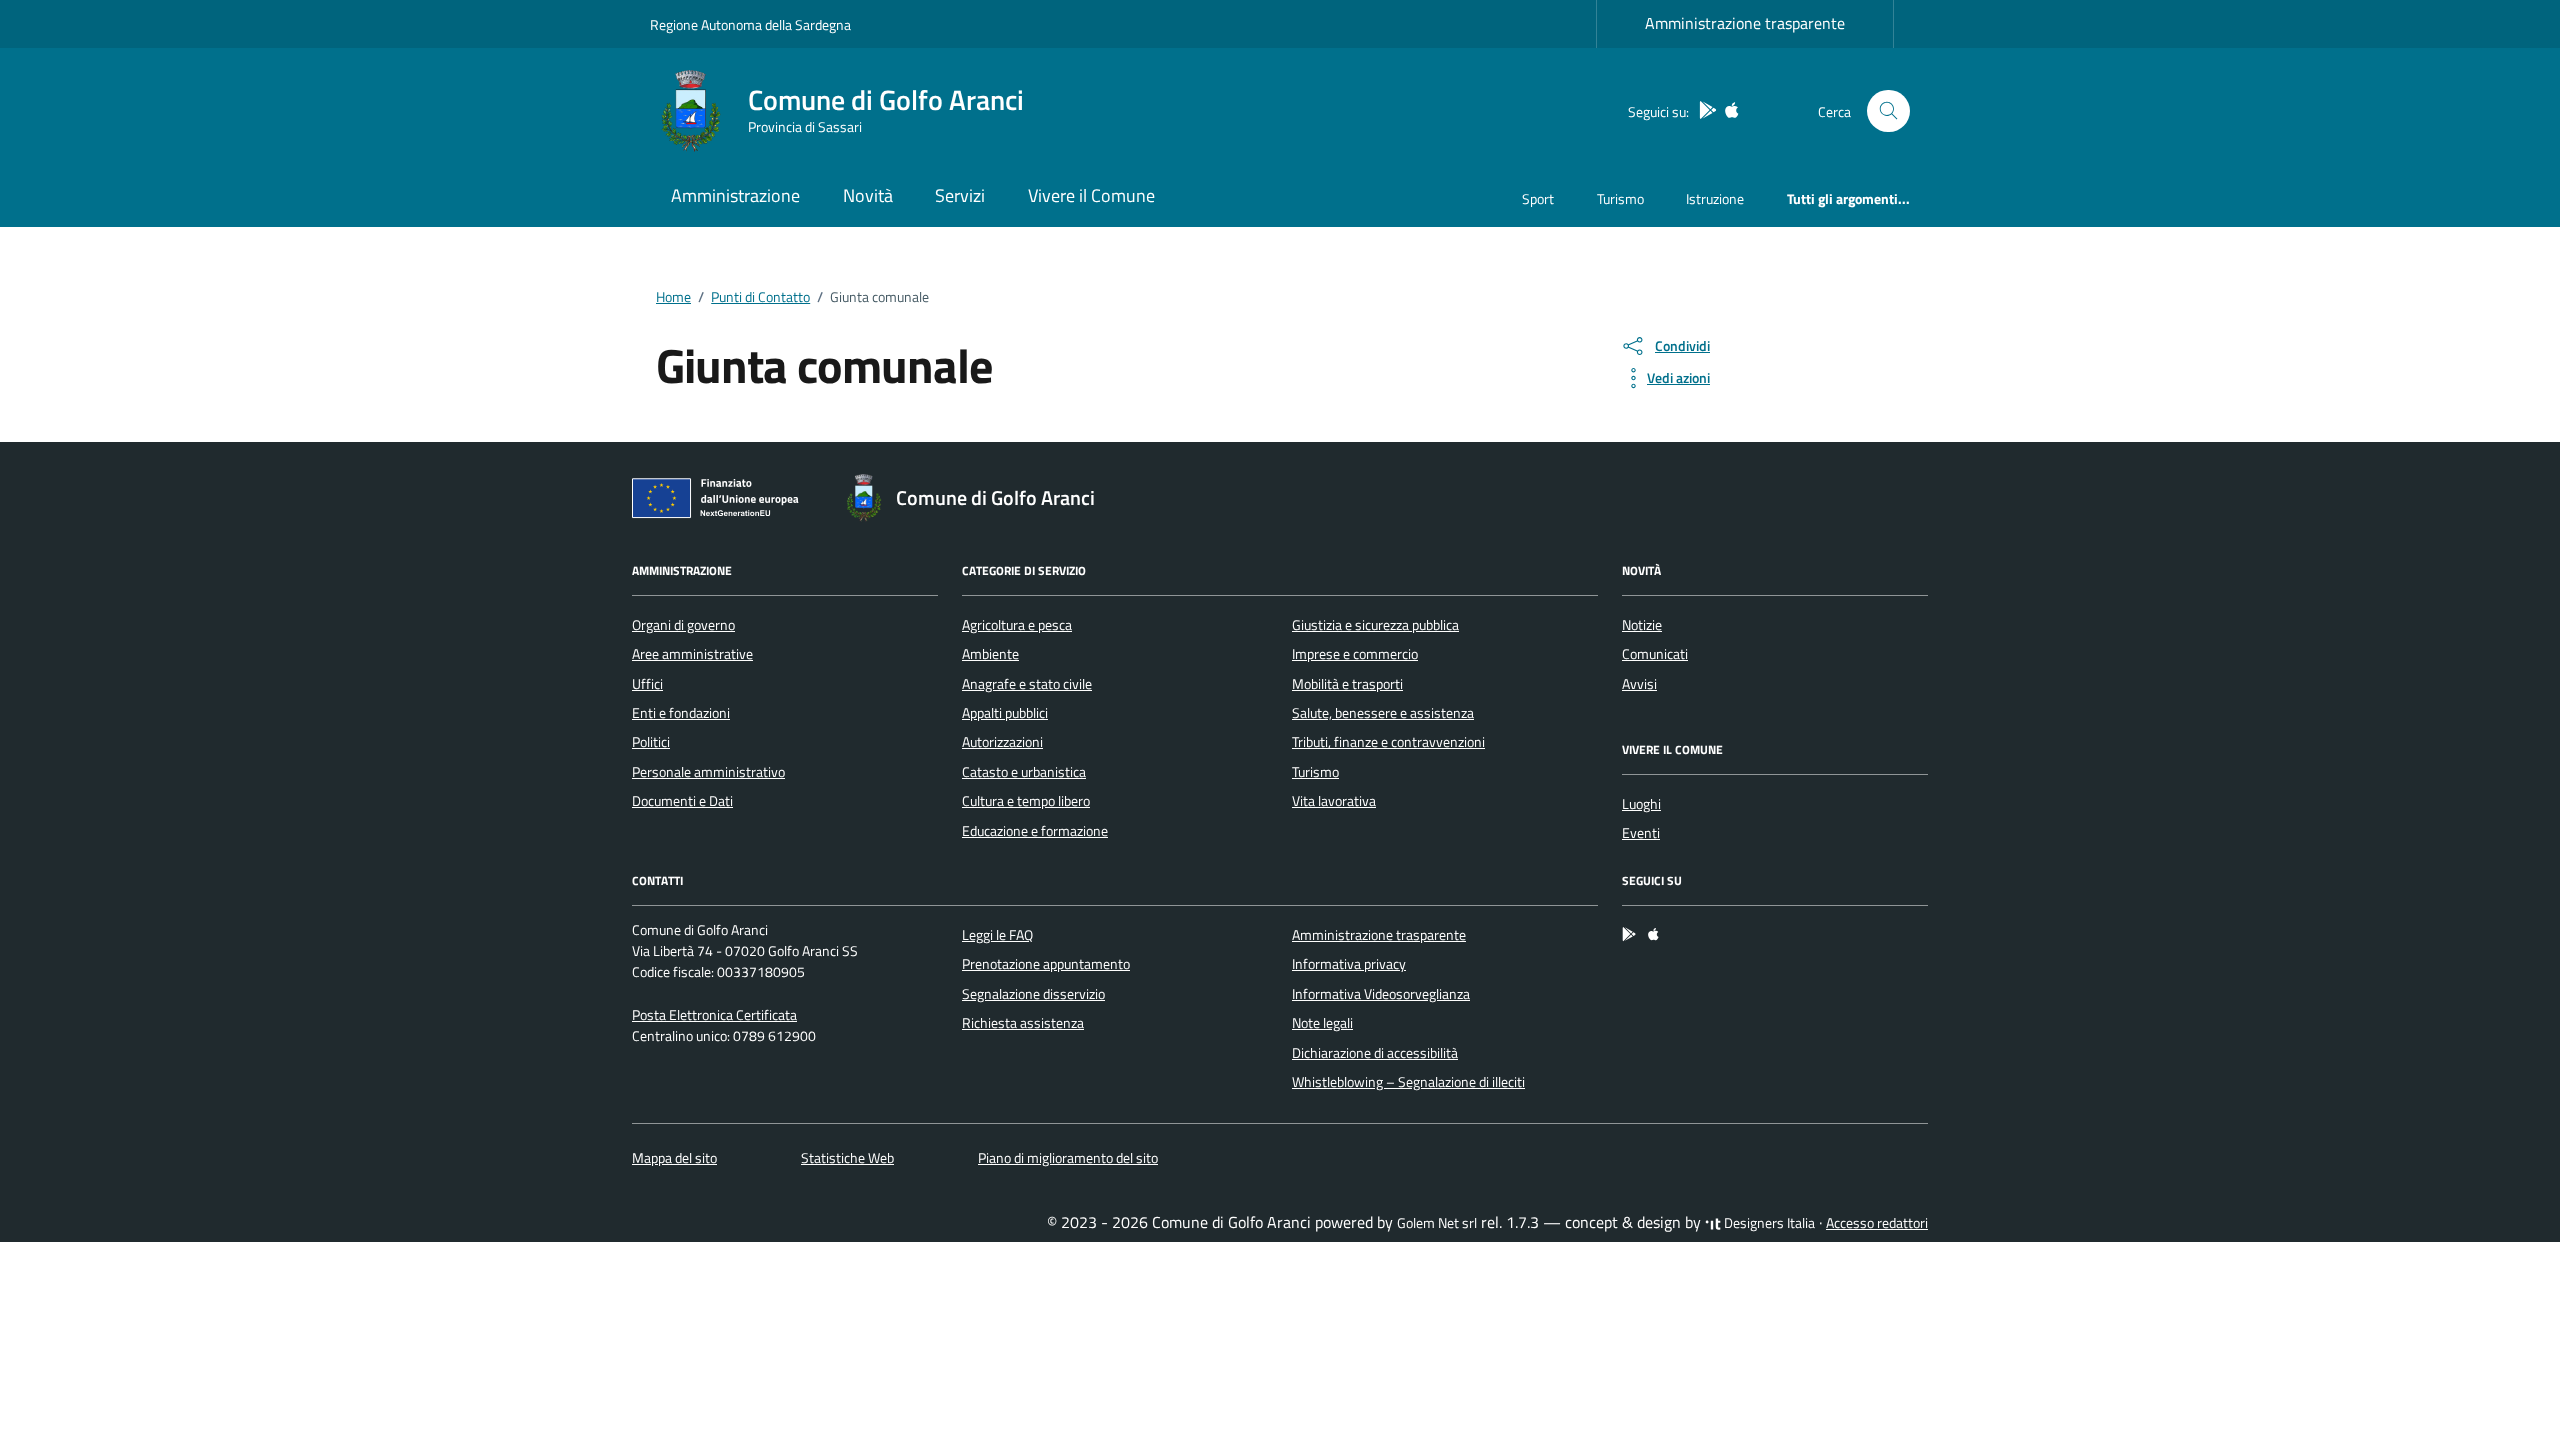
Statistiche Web (847, 1158)
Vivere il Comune (1091, 195)
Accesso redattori (1877, 1223)
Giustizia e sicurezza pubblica (1375, 625)
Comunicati (1655, 654)
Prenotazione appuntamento (1046, 964)
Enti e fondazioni (681, 713)
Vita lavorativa (1334, 801)
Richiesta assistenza (1023, 1023)
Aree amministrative (692, 654)
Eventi (1641, 833)
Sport (1538, 198)
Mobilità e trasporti (1347, 684)
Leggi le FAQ (997, 935)
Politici (651, 742)
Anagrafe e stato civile (1027, 684)
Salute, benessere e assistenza (1383, 713)
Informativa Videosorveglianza (1381, 994)
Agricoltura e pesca (1017, 625)
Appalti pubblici (1005, 713)
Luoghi (1641, 804)
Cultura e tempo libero (1026, 801)
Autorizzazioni (1002, 742)
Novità (868, 195)
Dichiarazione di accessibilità (1375, 1053)
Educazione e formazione (1035, 831)
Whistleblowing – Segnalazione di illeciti (1408, 1082)
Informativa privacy (1349, 964)
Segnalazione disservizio (1033, 994)
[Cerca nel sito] (1888, 111)
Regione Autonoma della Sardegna (750, 24)
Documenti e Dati (682, 801)
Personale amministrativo (708, 772)
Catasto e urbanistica (1024, 772)
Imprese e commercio (1355, 654)
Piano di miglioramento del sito (1068, 1158)
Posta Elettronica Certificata (714, 1015)
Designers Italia (1768, 1223)
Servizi (960, 195)
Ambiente (990, 654)
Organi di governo (683, 625)
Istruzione (1715, 198)
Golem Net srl (1437, 1223)
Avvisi (1639, 684)
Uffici (647, 684)
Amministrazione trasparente (1745, 23)
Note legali (1322, 1023)
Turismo (1620, 198)
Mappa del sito (674, 1158)
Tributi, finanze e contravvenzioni (1388, 742)
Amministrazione (735, 195)
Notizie (1642, 625)
